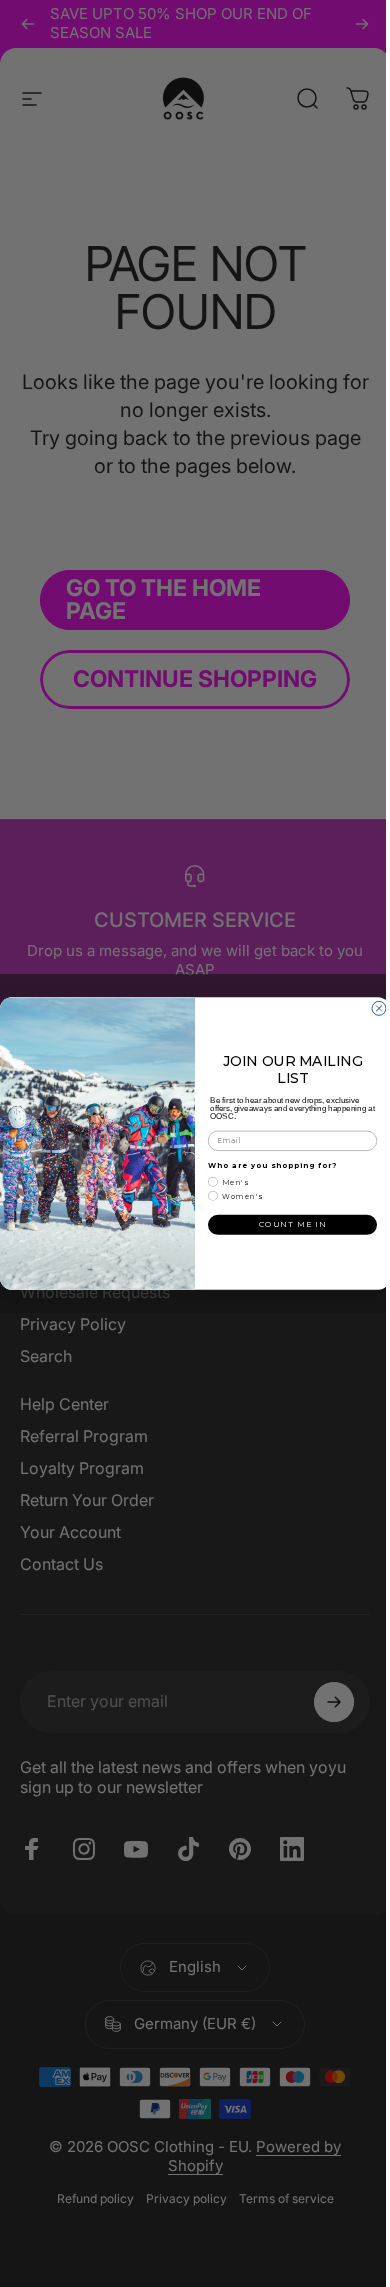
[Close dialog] (372, 1008)
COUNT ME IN (285, 1224)
